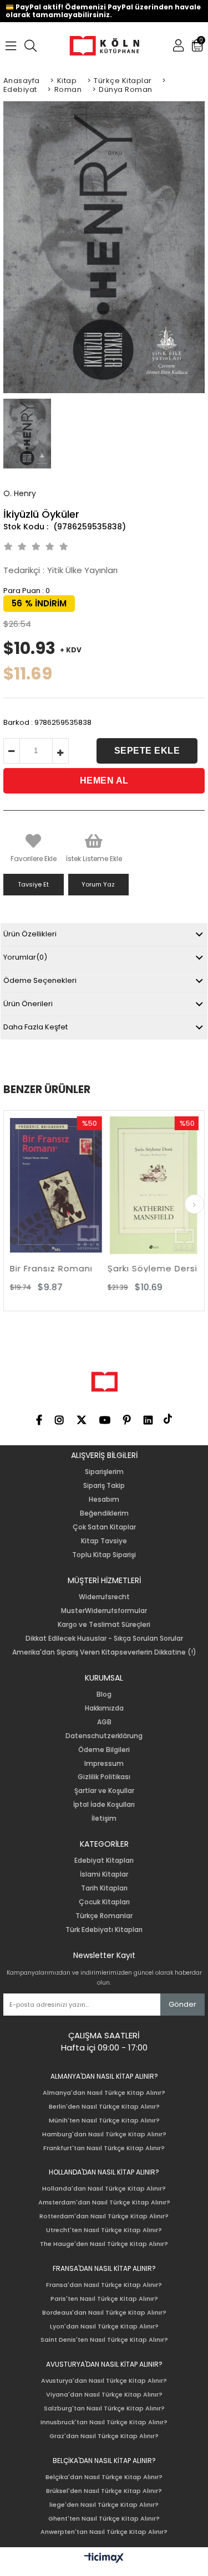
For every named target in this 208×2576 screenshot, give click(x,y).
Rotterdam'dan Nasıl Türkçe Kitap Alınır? (104, 2216)
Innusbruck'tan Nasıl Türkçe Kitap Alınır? (104, 2422)
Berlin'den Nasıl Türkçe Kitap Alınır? (104, 2107)
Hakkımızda (104, 1708)
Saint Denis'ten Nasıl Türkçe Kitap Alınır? (104, 2340)
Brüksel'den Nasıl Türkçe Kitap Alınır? (104, 2491)
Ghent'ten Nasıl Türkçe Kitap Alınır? (104, 2519)
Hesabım (104, 1500)
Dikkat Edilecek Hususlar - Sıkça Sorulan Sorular (104, 1639)
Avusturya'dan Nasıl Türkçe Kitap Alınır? (104, 2381)
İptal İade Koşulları (104, 1805)
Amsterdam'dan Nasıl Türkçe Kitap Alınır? (104, 2203)
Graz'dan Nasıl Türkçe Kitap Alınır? (104, 2436)
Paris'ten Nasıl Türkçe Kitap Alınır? (104, 2299)
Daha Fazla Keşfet (35, 1027)
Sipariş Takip (104, 1486)
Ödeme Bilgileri (104, 1750)
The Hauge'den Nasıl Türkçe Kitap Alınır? (104, 2244)
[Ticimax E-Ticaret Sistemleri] (104, 2558)
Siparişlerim (104, 1472)
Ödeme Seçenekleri (40, 980)
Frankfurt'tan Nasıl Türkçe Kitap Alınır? (104, 2148)
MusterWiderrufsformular (104, 1611)
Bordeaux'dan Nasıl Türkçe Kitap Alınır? (104, 2313)
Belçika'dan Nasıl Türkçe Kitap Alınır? (104, 2477)
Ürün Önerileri (28, 1004)
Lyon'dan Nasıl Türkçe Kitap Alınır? (104, 2327)
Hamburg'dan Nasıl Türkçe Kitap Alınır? (104, 2134)
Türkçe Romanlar (104, 1916)
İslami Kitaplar (104, 1874)
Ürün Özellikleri (30, 934)
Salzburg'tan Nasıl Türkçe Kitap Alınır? (104, 2408)
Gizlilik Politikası (104, 1777)
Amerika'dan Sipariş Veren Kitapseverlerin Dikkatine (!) (104, 1652)
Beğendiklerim (104, 1513)
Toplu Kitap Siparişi (104, 1555)
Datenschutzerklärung (104, 1736)
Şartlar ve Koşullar (104, 1791)
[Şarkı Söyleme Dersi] (124, 1185)
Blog (104, 1694)
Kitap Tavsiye (104, 1541)
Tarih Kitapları (104, 1888)
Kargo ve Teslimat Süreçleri (104, 1625)
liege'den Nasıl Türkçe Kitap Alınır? (104, 2505)
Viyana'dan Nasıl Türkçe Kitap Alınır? (104, 2395)
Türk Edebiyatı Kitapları (104, 1930)
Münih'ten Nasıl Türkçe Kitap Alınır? (104, 2121)
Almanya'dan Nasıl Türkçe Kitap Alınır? (104, 2093)
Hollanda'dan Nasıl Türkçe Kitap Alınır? (104, 2189)
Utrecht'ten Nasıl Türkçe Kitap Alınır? (104, 2230)
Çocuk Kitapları (104, 1902)
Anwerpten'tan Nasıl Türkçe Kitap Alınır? (104, 2532)
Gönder (182, 2004)
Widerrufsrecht (104, 1597)
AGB (104, 1722)
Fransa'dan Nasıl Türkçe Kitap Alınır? (104, 2285)
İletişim (104, 1818)
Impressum (104, 1764)
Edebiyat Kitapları (104, 1861)
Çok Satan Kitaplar (104, 1527)
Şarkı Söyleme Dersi (123, 1268)
